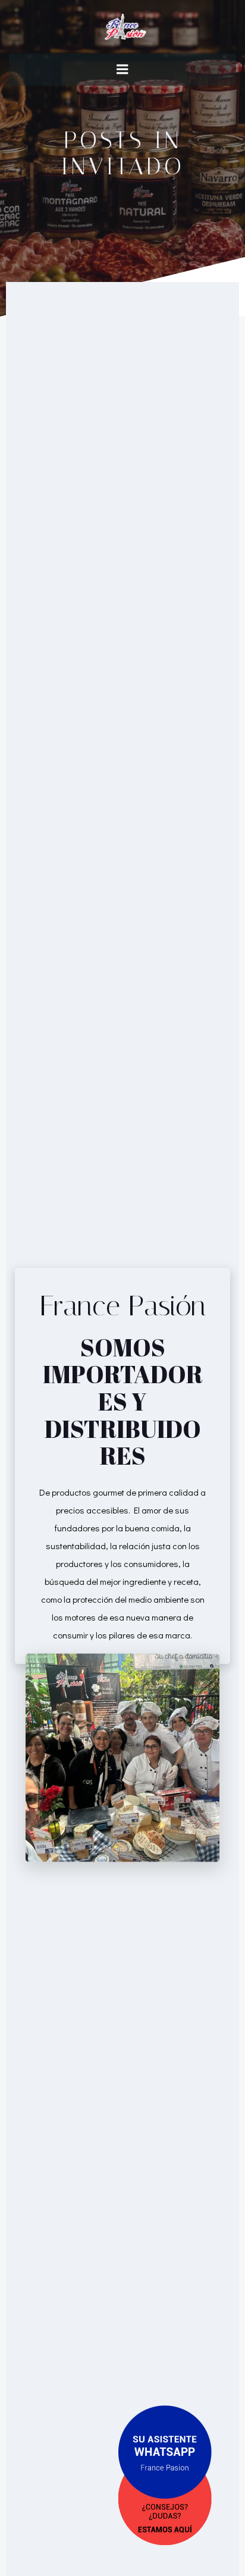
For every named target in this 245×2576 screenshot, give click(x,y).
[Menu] (122, 70)
